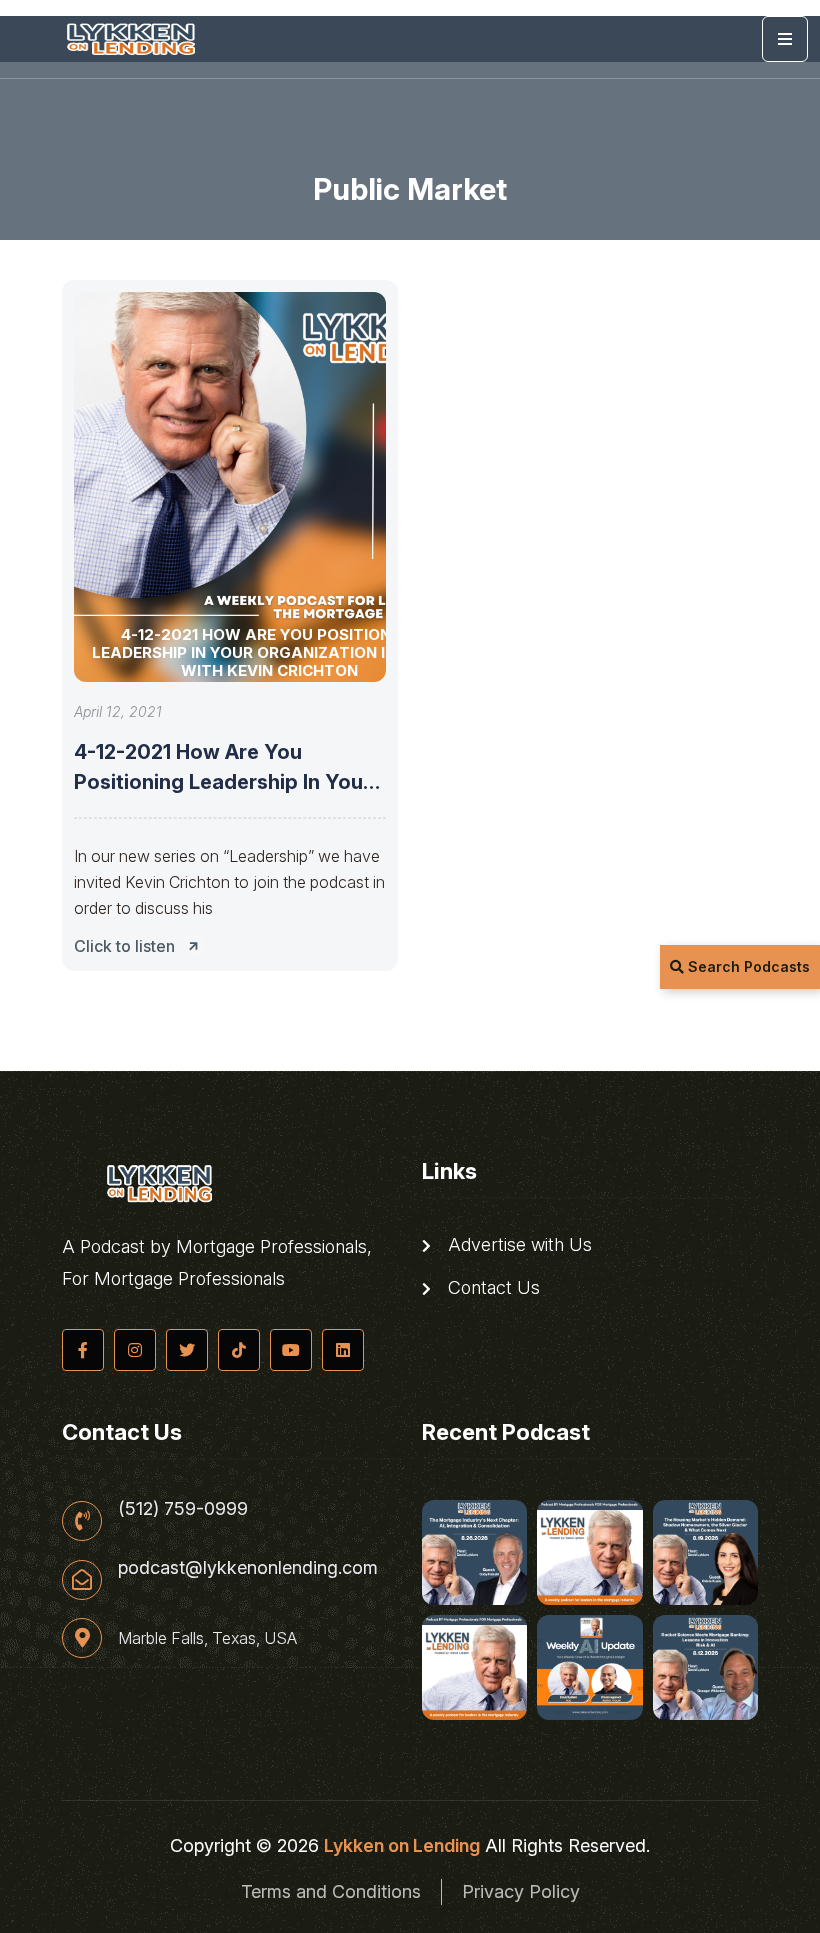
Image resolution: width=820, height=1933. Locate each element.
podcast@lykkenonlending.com (248, 1568)
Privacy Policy (521, 1891)
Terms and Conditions (331, 1891)
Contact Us (491, 1288)
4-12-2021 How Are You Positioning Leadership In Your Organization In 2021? (222, 782)
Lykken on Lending (402, 1845)
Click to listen (124, 946)
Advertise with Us (517, 1245)
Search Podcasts (747, 966)
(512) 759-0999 (183, 1509)
